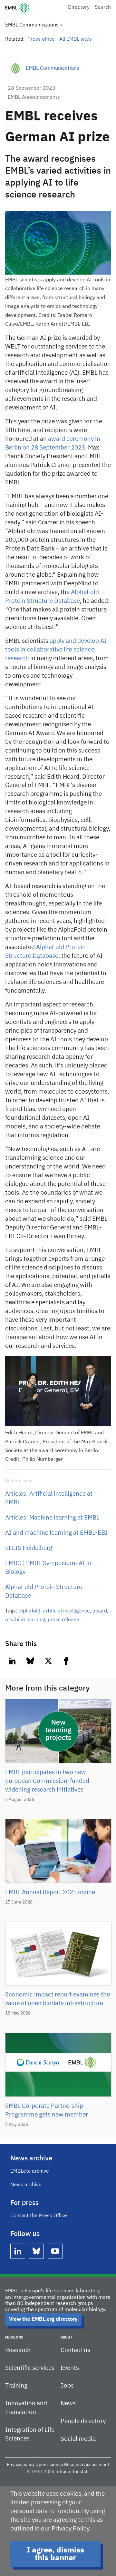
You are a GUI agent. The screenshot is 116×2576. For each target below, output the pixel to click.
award (100, 1611)
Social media (78, 2439)
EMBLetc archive (30, 2171)
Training (16, 2386)
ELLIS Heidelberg (29, 1548)
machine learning (25, 1620)
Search (103, 7)
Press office (41, 39)
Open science (49, 2465)
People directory (83, 2421)
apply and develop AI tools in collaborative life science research (56, 650)
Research (18, 2350)
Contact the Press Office (39, 2216)
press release (63, 1620)
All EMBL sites (76, 39)
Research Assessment (87, 2465)
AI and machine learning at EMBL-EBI (56, 1533)
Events (70, 2368)
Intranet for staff (72, 2472)
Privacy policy (21, 2465)
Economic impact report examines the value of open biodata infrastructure (58, 1999)
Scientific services (30, 2368)
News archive (26, 2185)
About (66, 2337)
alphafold (29, 1611)
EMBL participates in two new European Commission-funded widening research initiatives (47, 1781)
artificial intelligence (66, 1611)
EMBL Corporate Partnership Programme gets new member (47, 2110)
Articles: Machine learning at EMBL (52, 1518)
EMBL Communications (32, 25)
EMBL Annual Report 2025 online (50, 1892)
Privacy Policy (70, 2529)
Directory (79, 7)
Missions (14, 2337)
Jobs (67, 2386)
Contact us (75, 2350)
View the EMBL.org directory (43, 2319)
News (68, 2404)
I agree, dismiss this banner (55, 2554)
